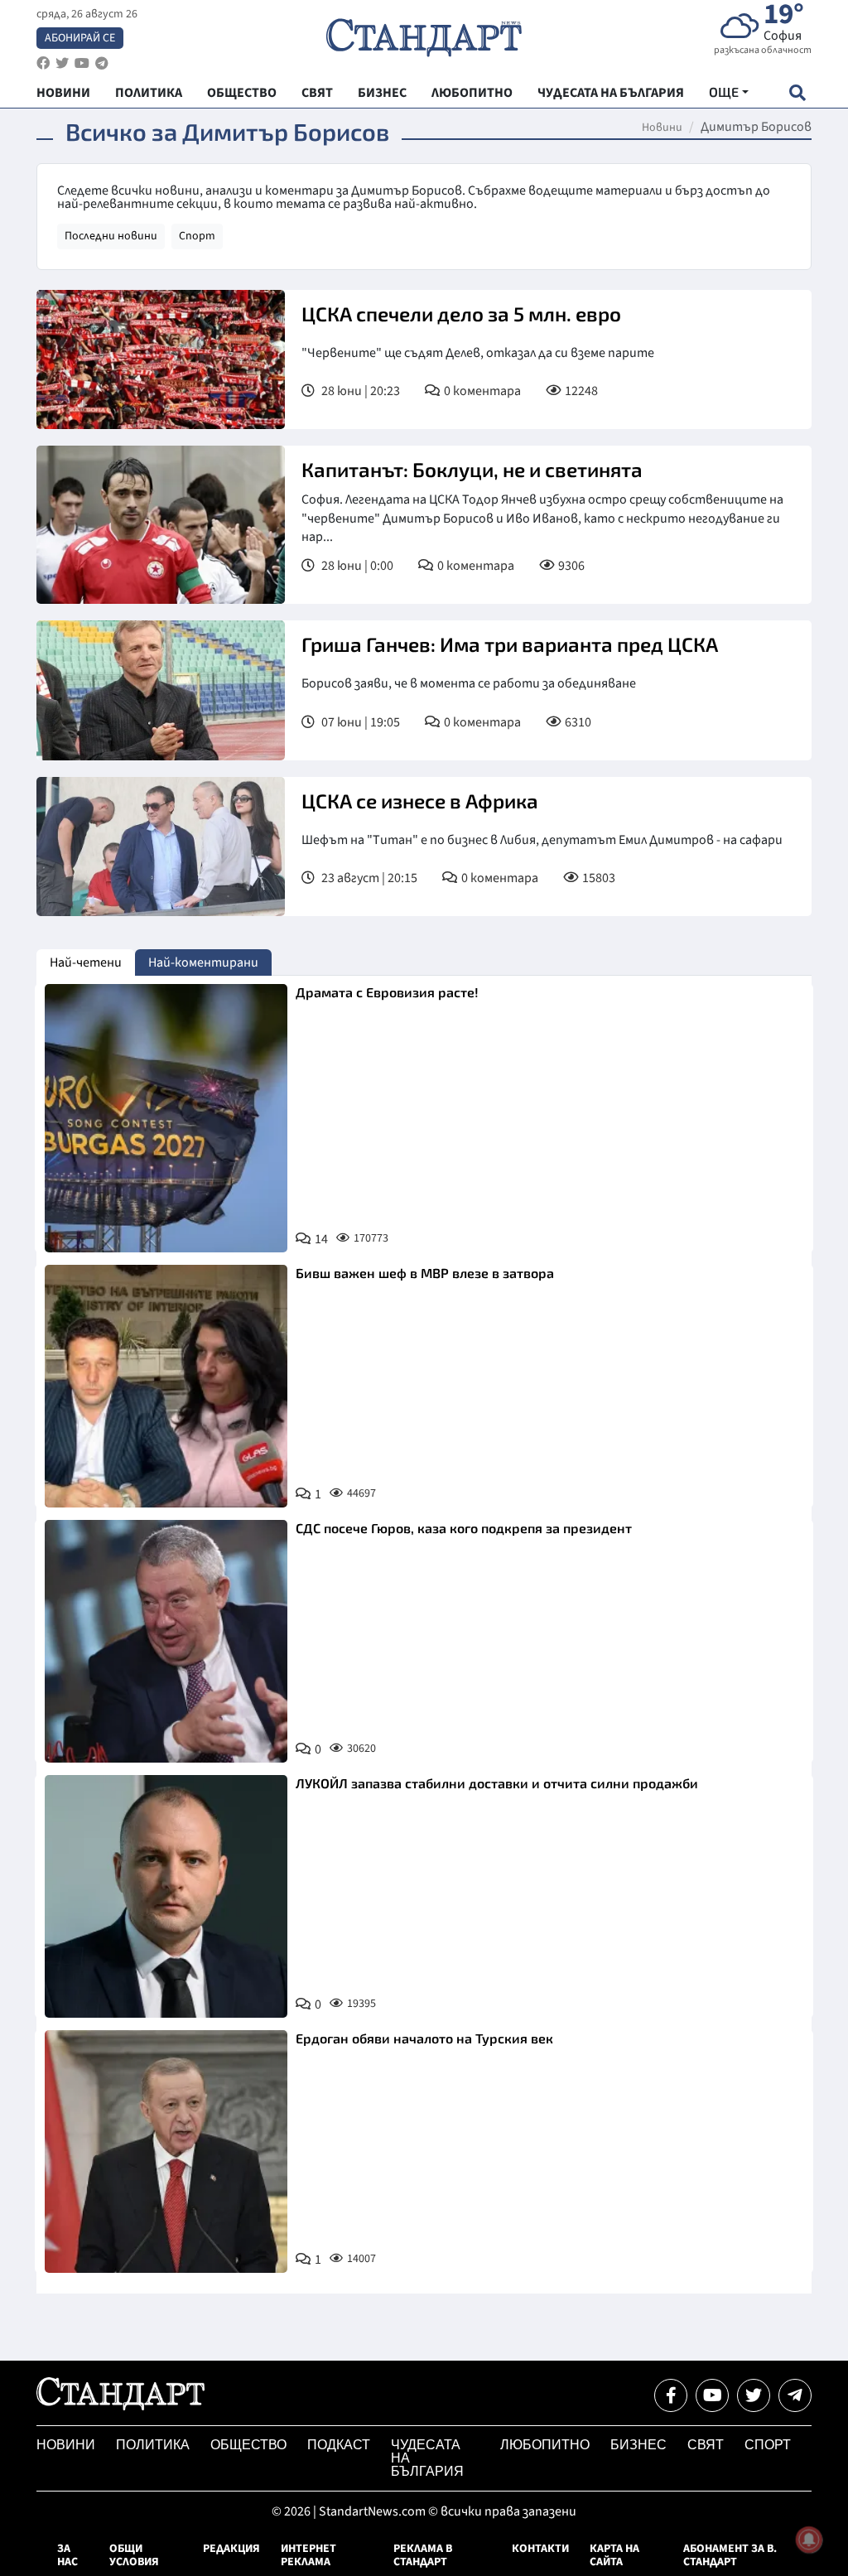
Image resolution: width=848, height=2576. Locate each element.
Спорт (197, 236)
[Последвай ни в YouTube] (712, 2395)
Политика (153, 2445)
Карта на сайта (614, 2555)
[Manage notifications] (809, 2540)
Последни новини (111, 236)
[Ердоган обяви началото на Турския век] (166, 2151)
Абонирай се (80, 38)
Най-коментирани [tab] (203, 962)
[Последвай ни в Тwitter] (754, 2395)
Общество (248, 2445)
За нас (67, 2555)
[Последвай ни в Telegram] (795, 2395)
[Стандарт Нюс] (120, 2406)
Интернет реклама (308, 2555)
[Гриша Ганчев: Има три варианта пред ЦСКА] (161, 690)
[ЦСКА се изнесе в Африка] (161, 847)
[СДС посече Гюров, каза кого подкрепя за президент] (166, 1641)
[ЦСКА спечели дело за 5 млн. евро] (161, 359)
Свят (706, 2445)
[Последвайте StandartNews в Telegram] (102, 63)
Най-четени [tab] (86, 962)
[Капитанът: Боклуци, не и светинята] (161, 525)
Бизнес (638, 2445)
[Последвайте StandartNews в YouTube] (82, 63)
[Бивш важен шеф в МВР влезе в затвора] (166, 1386)
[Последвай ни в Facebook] (671, 2395)
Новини (662, 128)
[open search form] (797, 92)
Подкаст (339, 2445)
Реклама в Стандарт (423, 2555)
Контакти (540, 2549)
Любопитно (545, 2445)
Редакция (231, 2549)
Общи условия (134, 2555)
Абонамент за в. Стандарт (730, 2555)
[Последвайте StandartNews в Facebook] (43, 63)
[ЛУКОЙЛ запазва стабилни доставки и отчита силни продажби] (166, 1896)
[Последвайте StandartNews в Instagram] (62, 63)
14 (321, 1239)
